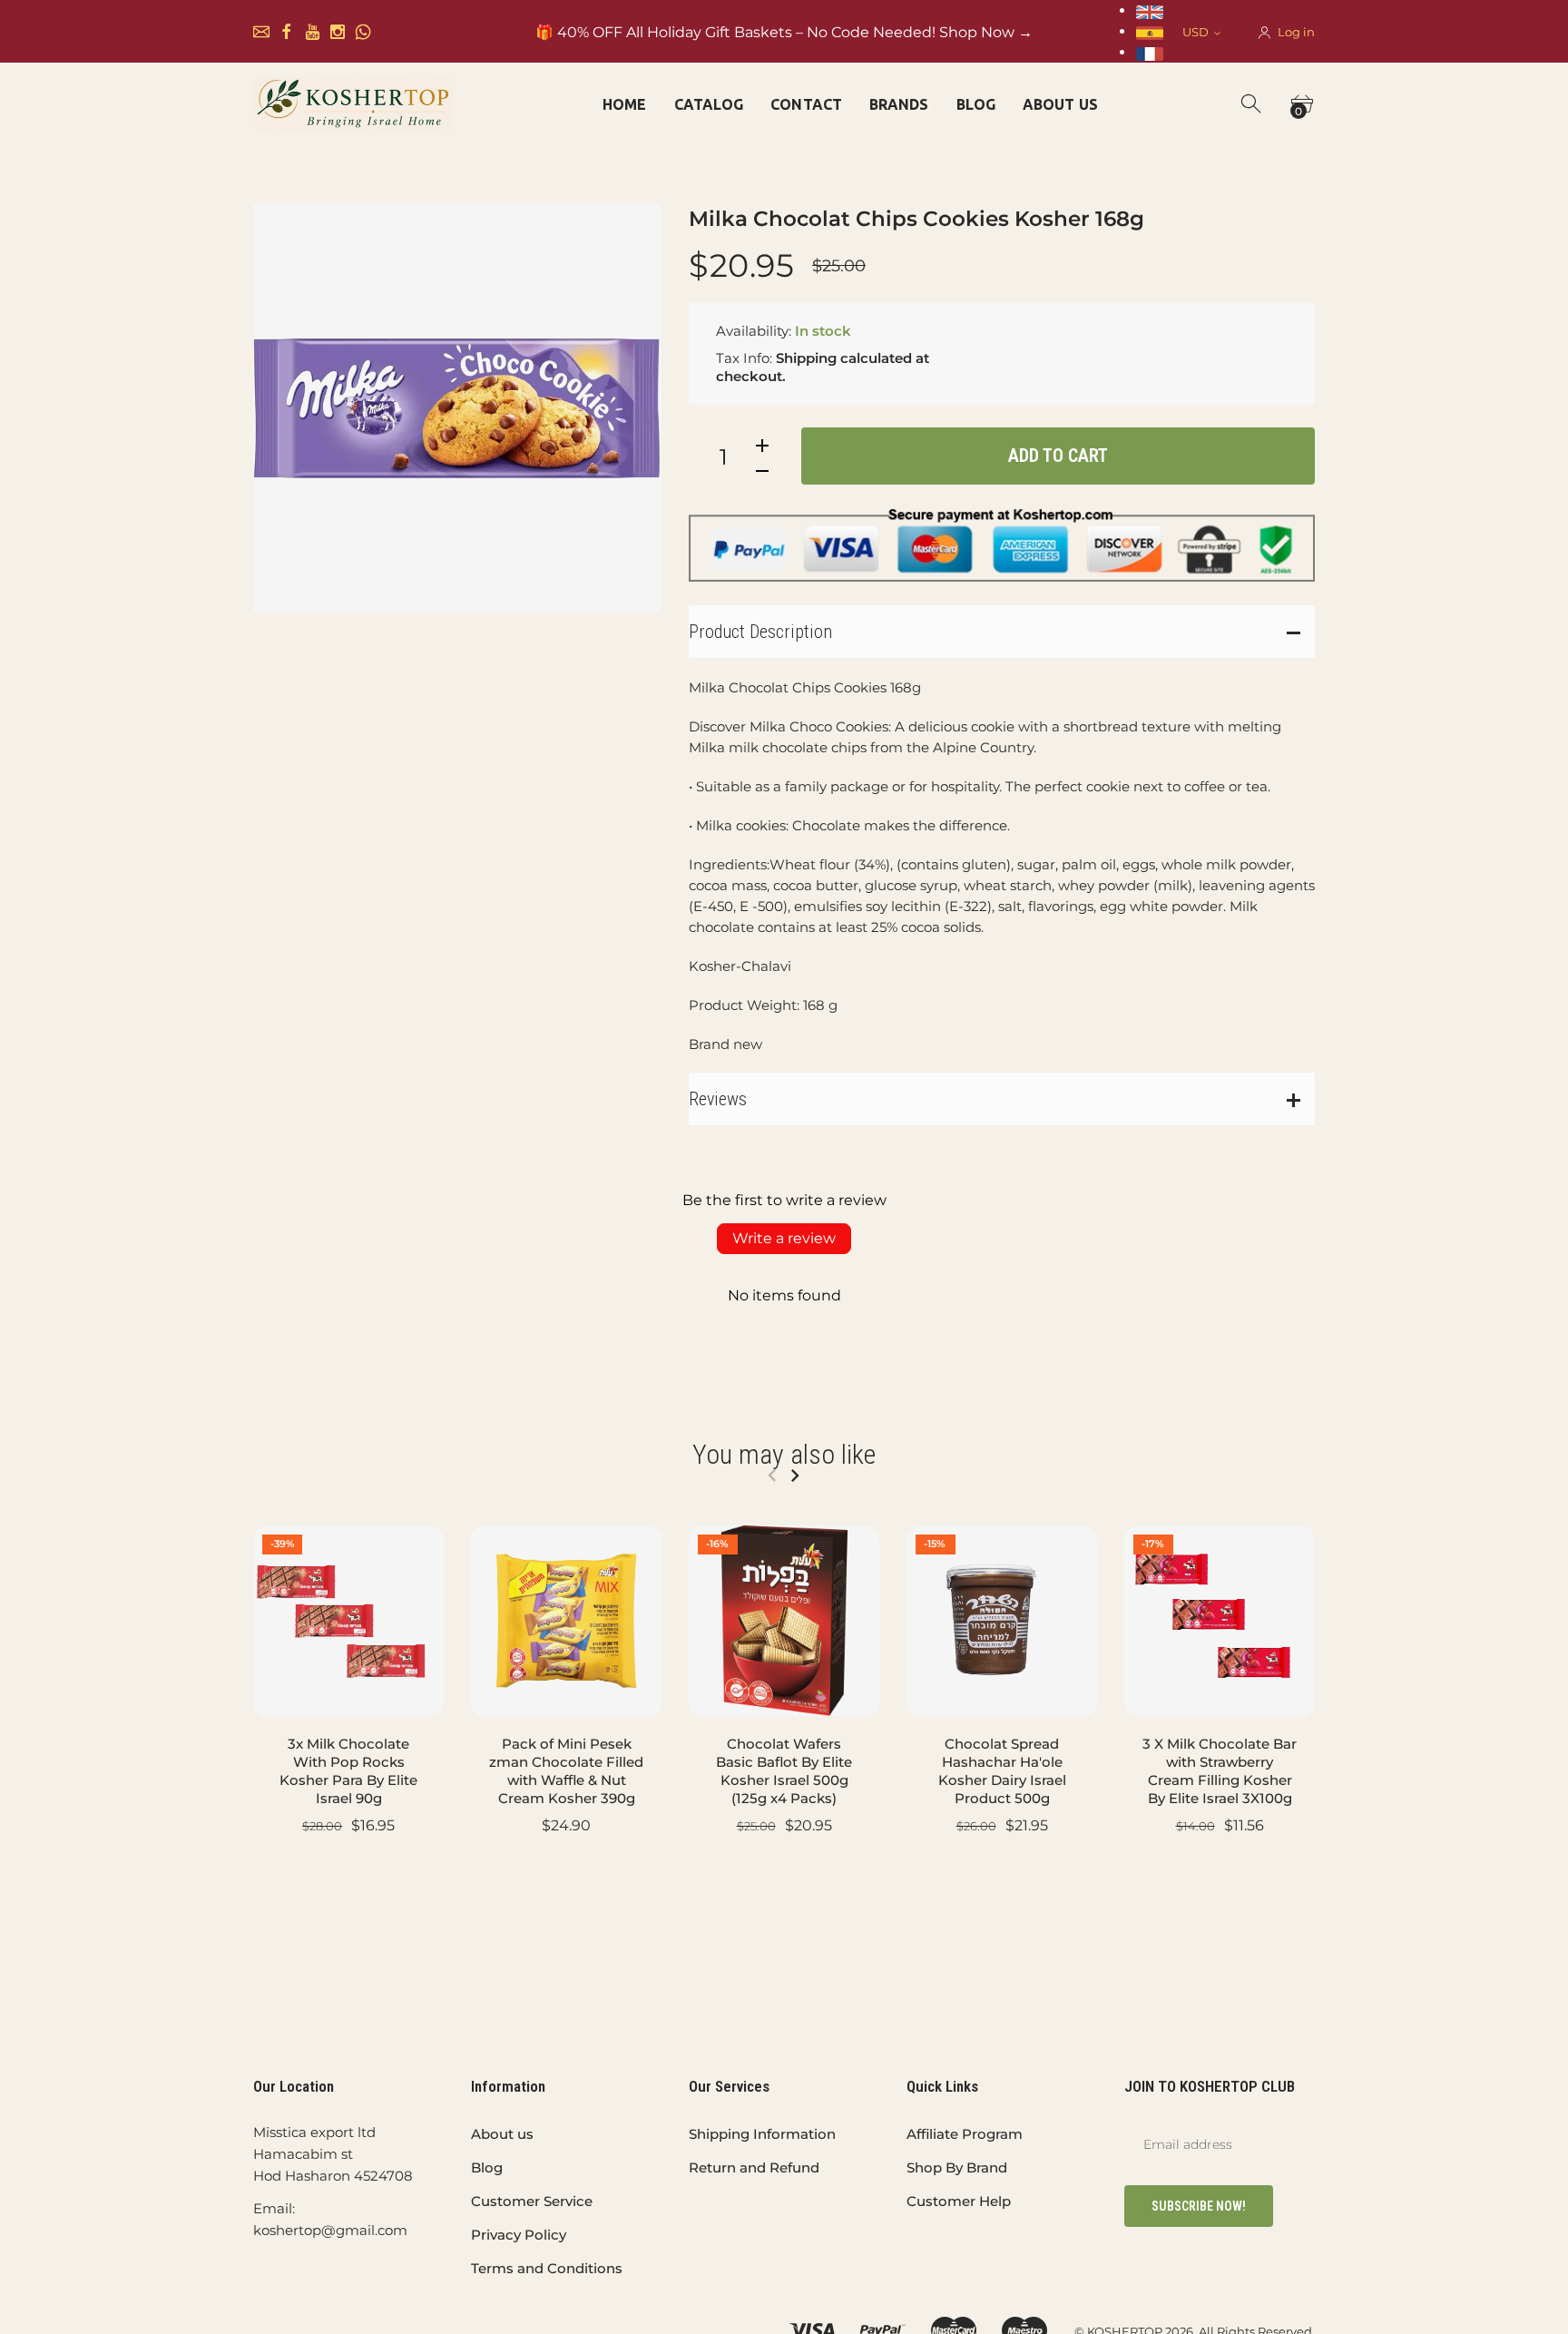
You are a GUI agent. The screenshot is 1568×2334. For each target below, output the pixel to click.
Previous (772, 1476)
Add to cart (1058, 456)
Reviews (718, 1099)
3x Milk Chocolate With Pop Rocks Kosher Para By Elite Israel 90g (348, 1771)
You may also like (784, 1454)
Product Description (760, 632)
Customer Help (959, 2201)
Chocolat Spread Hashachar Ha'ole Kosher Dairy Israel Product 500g (1002, 1771)
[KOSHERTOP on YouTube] (312, 32)
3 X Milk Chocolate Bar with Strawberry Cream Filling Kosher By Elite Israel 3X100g (1220, 1771)
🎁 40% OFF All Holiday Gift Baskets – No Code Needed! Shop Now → (784, 32)
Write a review (784, 1238)
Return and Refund (754, 2167)
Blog (487, 2167)
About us (502, 2134)
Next (794, 1476)
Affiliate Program (965, 2134)
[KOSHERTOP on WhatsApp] (363, 32)
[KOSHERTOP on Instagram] (338, 32)
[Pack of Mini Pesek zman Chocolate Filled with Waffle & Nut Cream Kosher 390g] (566, 1621)
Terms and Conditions (547, 2268)
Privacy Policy (519, 2235)
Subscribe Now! (1199, 2206)
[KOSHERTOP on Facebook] (287, 32)
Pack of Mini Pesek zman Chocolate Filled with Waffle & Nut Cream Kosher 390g (566, 1771)
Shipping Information (762, 2134)
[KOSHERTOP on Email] (261, 32)
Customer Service (532, 2201)
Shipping (806, 358)
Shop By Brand (957, 2167)
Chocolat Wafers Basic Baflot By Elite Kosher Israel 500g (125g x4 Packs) (784, 1771)
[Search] (1252, 104)
